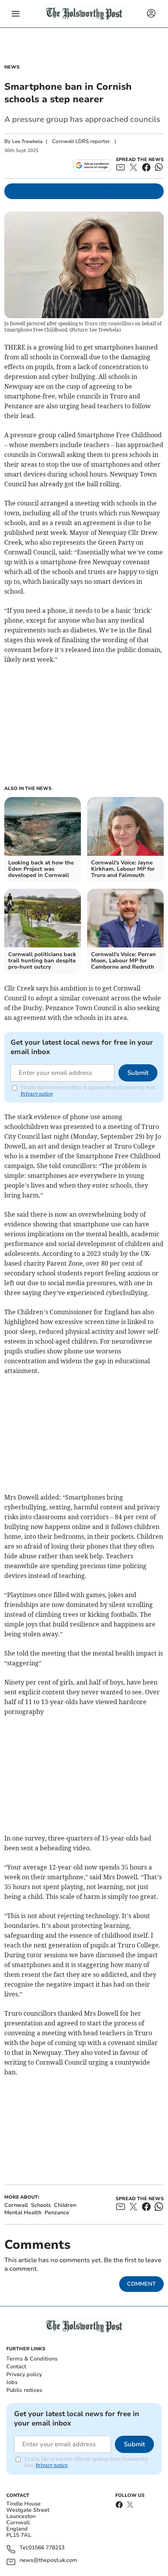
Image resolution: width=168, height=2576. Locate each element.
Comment (141, 2284)
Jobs (12, 2382)
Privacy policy (24, 2374)
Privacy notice (37, 1094)
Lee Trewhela (27, 141)
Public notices (24, 2390)
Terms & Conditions (32, 2359)
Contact (16, 2367)
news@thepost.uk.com (48, 2561)
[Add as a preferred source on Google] (92, 165)
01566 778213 (46, 2548)
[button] (16, 14)
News (12, 67)
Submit (138, 1073)
